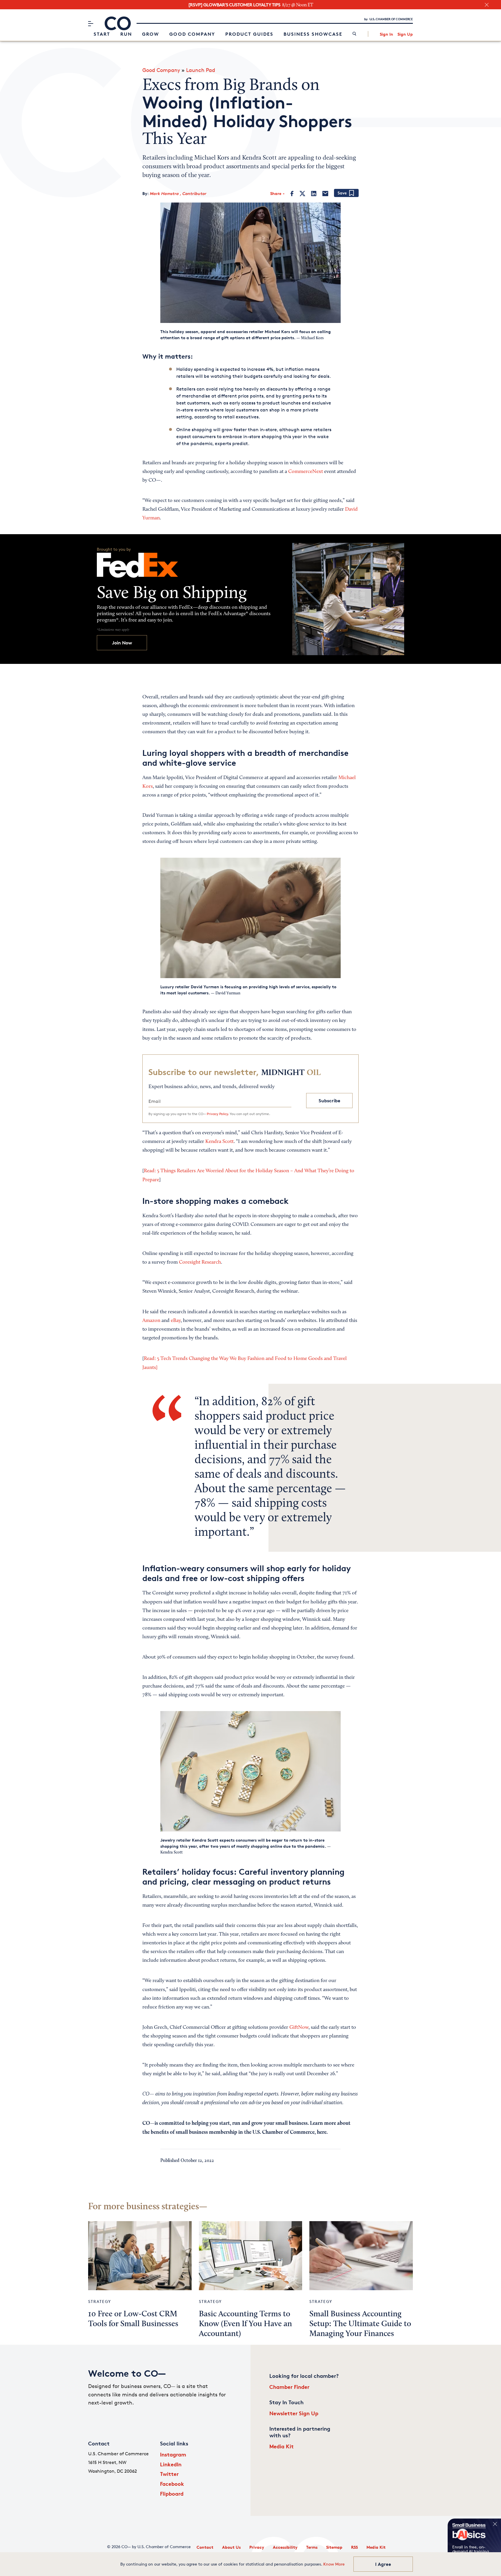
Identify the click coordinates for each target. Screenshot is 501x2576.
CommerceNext (306, 472)
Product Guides (249, 34)
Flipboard (172, 2493)
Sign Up (405, 34)
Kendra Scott (219, 1142)
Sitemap (334, 2547)
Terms (312, 2547)
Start (102, 34)
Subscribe (330, 1101)
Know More (334, 2564)
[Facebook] (292, 194)
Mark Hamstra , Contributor (178, 193)
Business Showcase (313, 34)
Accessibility (285, 2547)
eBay (176, 1321)
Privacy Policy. (218, 1114)
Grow (151, 34)
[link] (354, 34)
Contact (205, 2547)
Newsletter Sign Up (294, 2413)
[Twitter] (302, 194)
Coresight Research (200, 1262)
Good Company (192, 34)
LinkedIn (171, 2464)
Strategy (100, 2301)
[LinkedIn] (314, 194)
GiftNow (299, 2028)
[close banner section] (487, 5)
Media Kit (282, 2446)
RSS (354, 2547)
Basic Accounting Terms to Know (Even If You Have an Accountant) (245, 2324)
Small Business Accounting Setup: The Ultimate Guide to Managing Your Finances (360, 2324)
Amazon (151, 1321)
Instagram (173, 2454)
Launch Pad (201, 70)
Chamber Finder (289, 2387)
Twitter (169, 2474)
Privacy (257, 2547)
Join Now (122, 643)
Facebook (172, 2484)
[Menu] (91, 24)
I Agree (383, 2564)
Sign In (386, 34)
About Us (231, 2547)
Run (126, 34)
